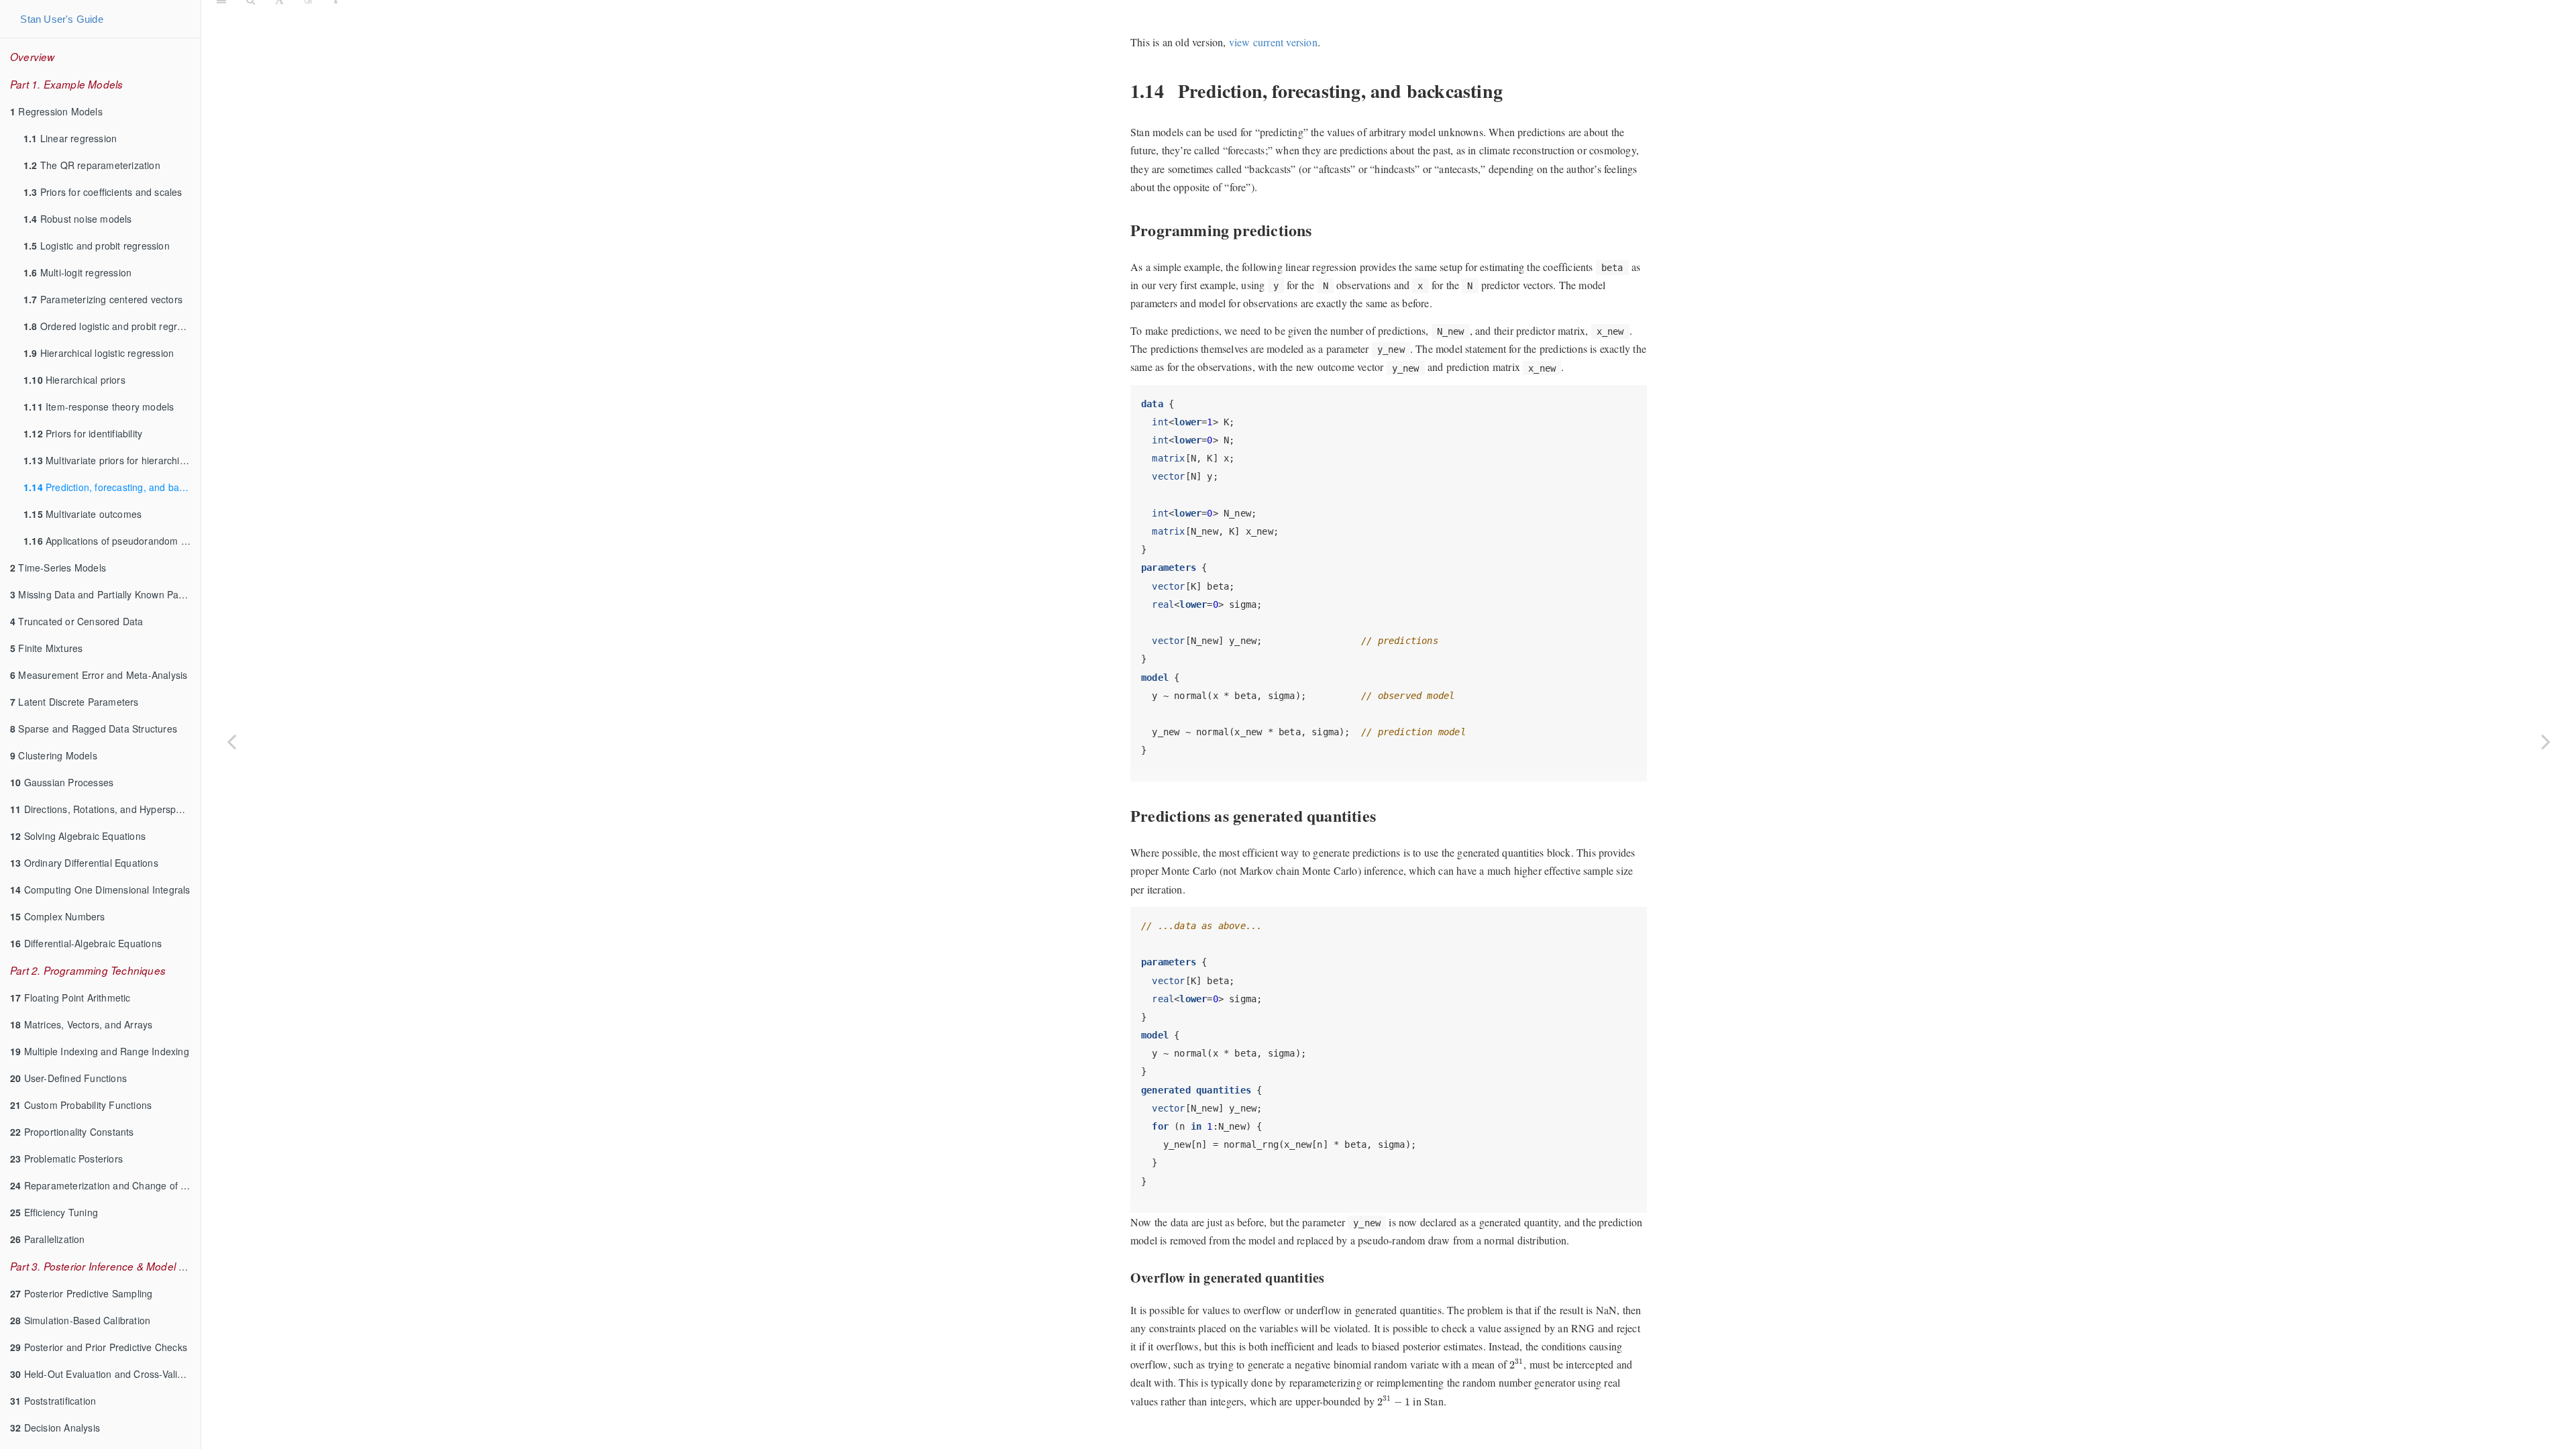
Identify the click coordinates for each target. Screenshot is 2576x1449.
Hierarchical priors (74, 380)
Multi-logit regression (77, 272)
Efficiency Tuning (54, 1212)
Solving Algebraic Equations (78, 836)
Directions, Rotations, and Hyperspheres (105, 809)
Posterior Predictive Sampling (81, 1293)
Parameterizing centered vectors (103, 299)
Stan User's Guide (61, 19)
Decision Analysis (55, 1428)
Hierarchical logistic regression (99, 353)
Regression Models (56, 111)
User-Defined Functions (68, 1078)
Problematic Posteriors (66, 1159)
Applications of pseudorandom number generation (112, 541)
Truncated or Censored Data (77, 621)
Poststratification (53, 1401)
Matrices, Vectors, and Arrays (81, 1024)
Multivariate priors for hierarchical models (112, 460)
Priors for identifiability (83, 433)
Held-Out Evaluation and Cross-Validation (105, 1374)
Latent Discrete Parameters (74, 702)
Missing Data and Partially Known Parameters (105, 594)
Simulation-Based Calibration (80, 1320)
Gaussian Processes (62, 782)
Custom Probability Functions (81, 1105)
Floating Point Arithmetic (70, 998)
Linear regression (70, 138)
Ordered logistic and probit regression (112, 326)
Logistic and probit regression (97, 246)
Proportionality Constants (72, 1132)
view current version (1273, 42)
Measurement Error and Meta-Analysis (99, 675)
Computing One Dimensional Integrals (100, 890)
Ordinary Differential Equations (84, 863)
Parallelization (48, 1239)
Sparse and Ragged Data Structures (94, 729)
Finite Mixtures (46, 648)
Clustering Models (54, 755)
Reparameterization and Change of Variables (105, 1185)
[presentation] (1516, 1364)
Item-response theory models (99, 407)
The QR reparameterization (92, 165)
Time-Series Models (58, 568)
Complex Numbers (58, 916)
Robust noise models (78, 219)
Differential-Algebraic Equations (86, 943)
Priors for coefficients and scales (103, 192)
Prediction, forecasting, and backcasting (112, 487)
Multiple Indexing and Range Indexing (100, 1051)
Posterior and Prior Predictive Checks (99, 1347)
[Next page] (2546, 741)
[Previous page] (231, 741)
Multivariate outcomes (83, 514)
